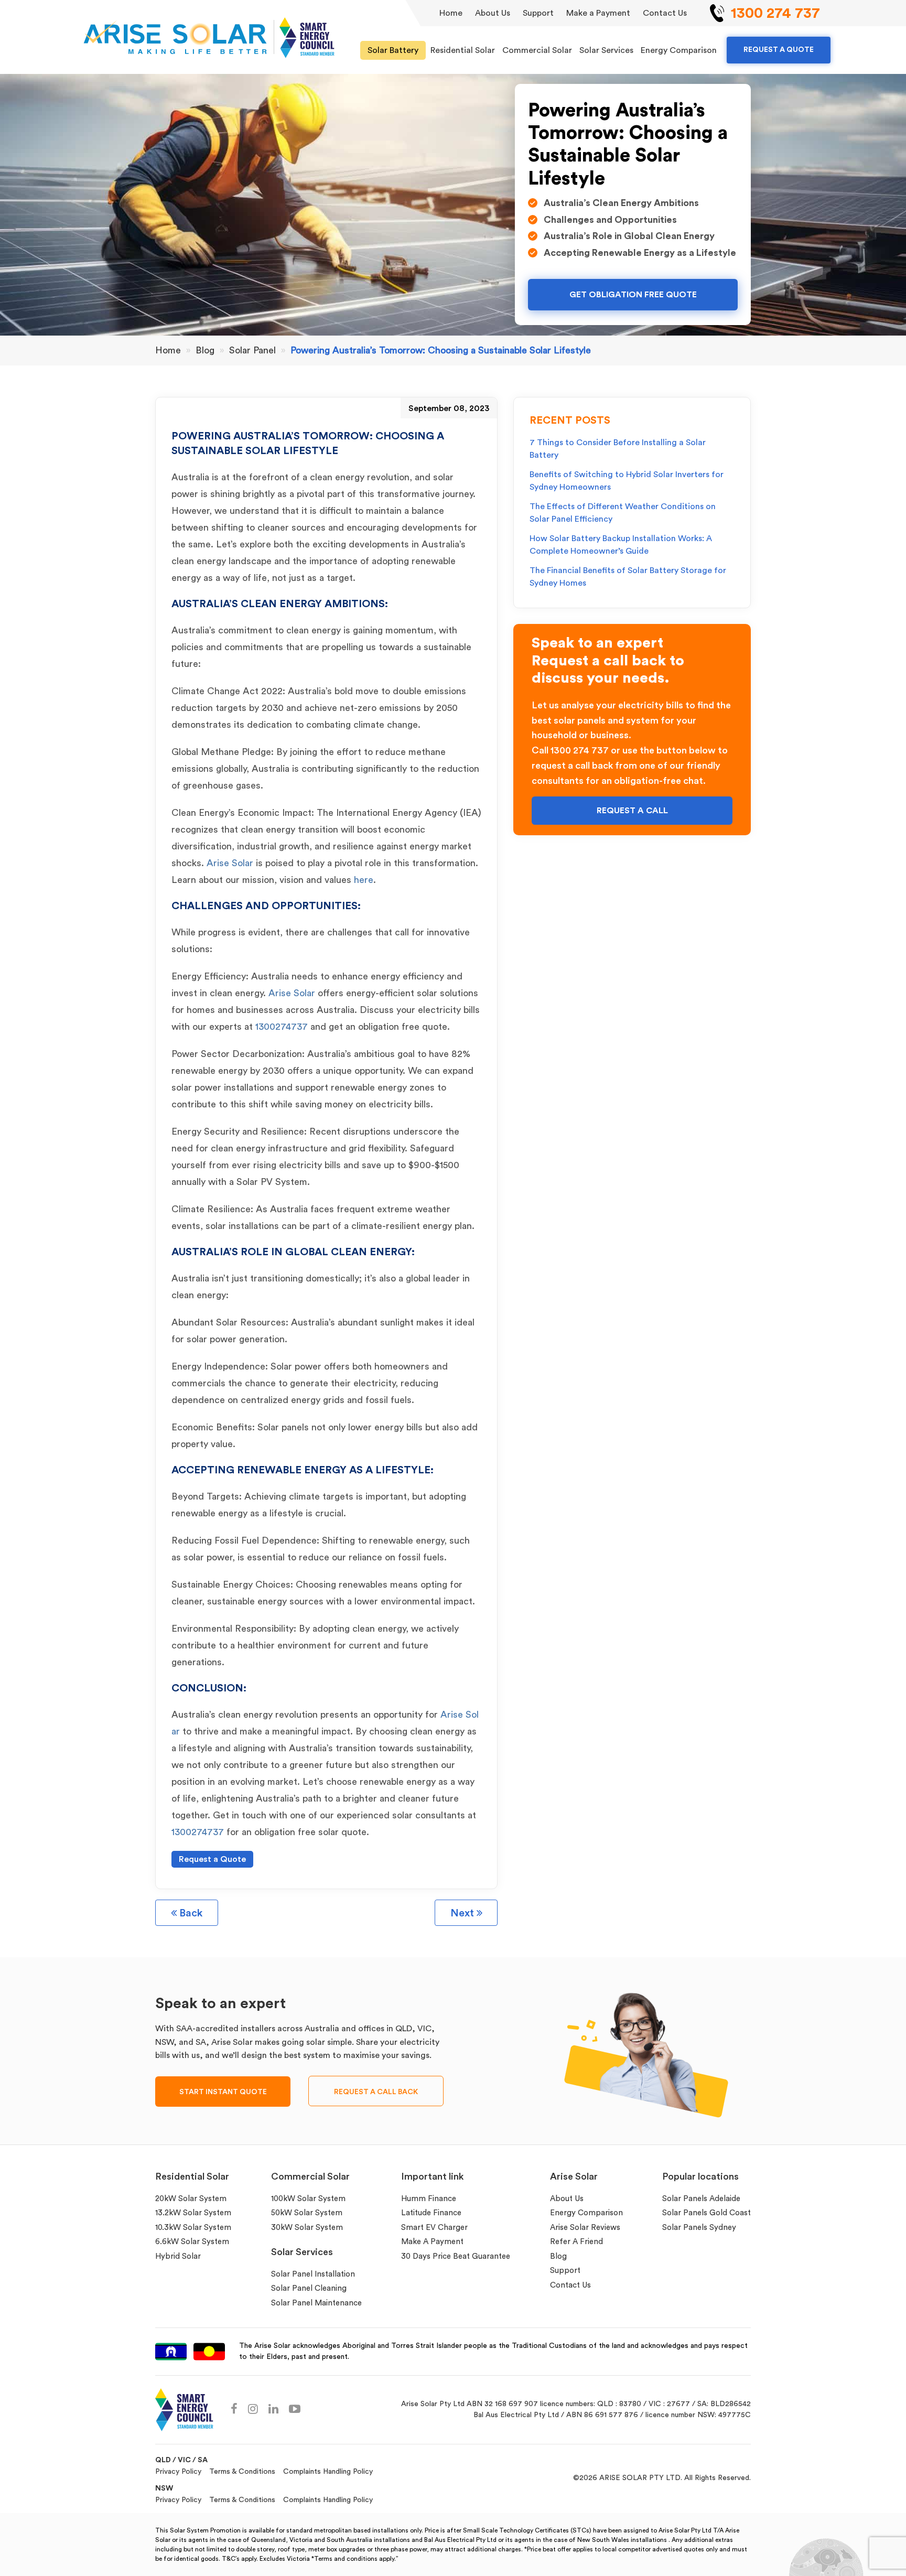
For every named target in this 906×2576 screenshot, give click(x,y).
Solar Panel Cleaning (309, 2288)
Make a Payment (598, 13)
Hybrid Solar (178, 2256)
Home (451, 13)
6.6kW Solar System (192, 2242)
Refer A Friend (576, 2242)
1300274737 (283, 1027)
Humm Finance (429, 2199)
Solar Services (606, 50)
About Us (493, 13)
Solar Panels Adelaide (701, 2199)
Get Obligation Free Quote (633, 295)
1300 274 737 (775, 13)
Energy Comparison (679, 50)
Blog (558, 2256)
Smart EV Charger (434, 2228)
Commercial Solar (537, 50)
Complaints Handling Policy (328, 2472)
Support (538, 13)
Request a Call (632, 811)
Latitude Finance (431, 2213)
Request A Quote (779, 50)
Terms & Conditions (242, 2472)
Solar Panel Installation (313, 2274)
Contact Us (665, 13)
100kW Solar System (308, 2199)
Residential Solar (463, 50)
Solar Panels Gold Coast (707, 2213)
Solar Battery (393, 50)
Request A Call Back (376, 2092)
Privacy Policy (178, 2472)
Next (463, 1913)
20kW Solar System (191, 2199)
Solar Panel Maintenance (316, 2303)
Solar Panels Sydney (699, 2228)
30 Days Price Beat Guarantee (456, 2256)
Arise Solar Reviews (585, 2228)
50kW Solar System (307, 2213)
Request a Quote (212, 1859)
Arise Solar (230, 863)
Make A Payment (432, 2242)
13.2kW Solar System (193, 2213)
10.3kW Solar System (193, 2228)
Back (190, 1913)
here (364, 880)
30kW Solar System (307, 2228)
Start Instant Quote (223, 2092)
